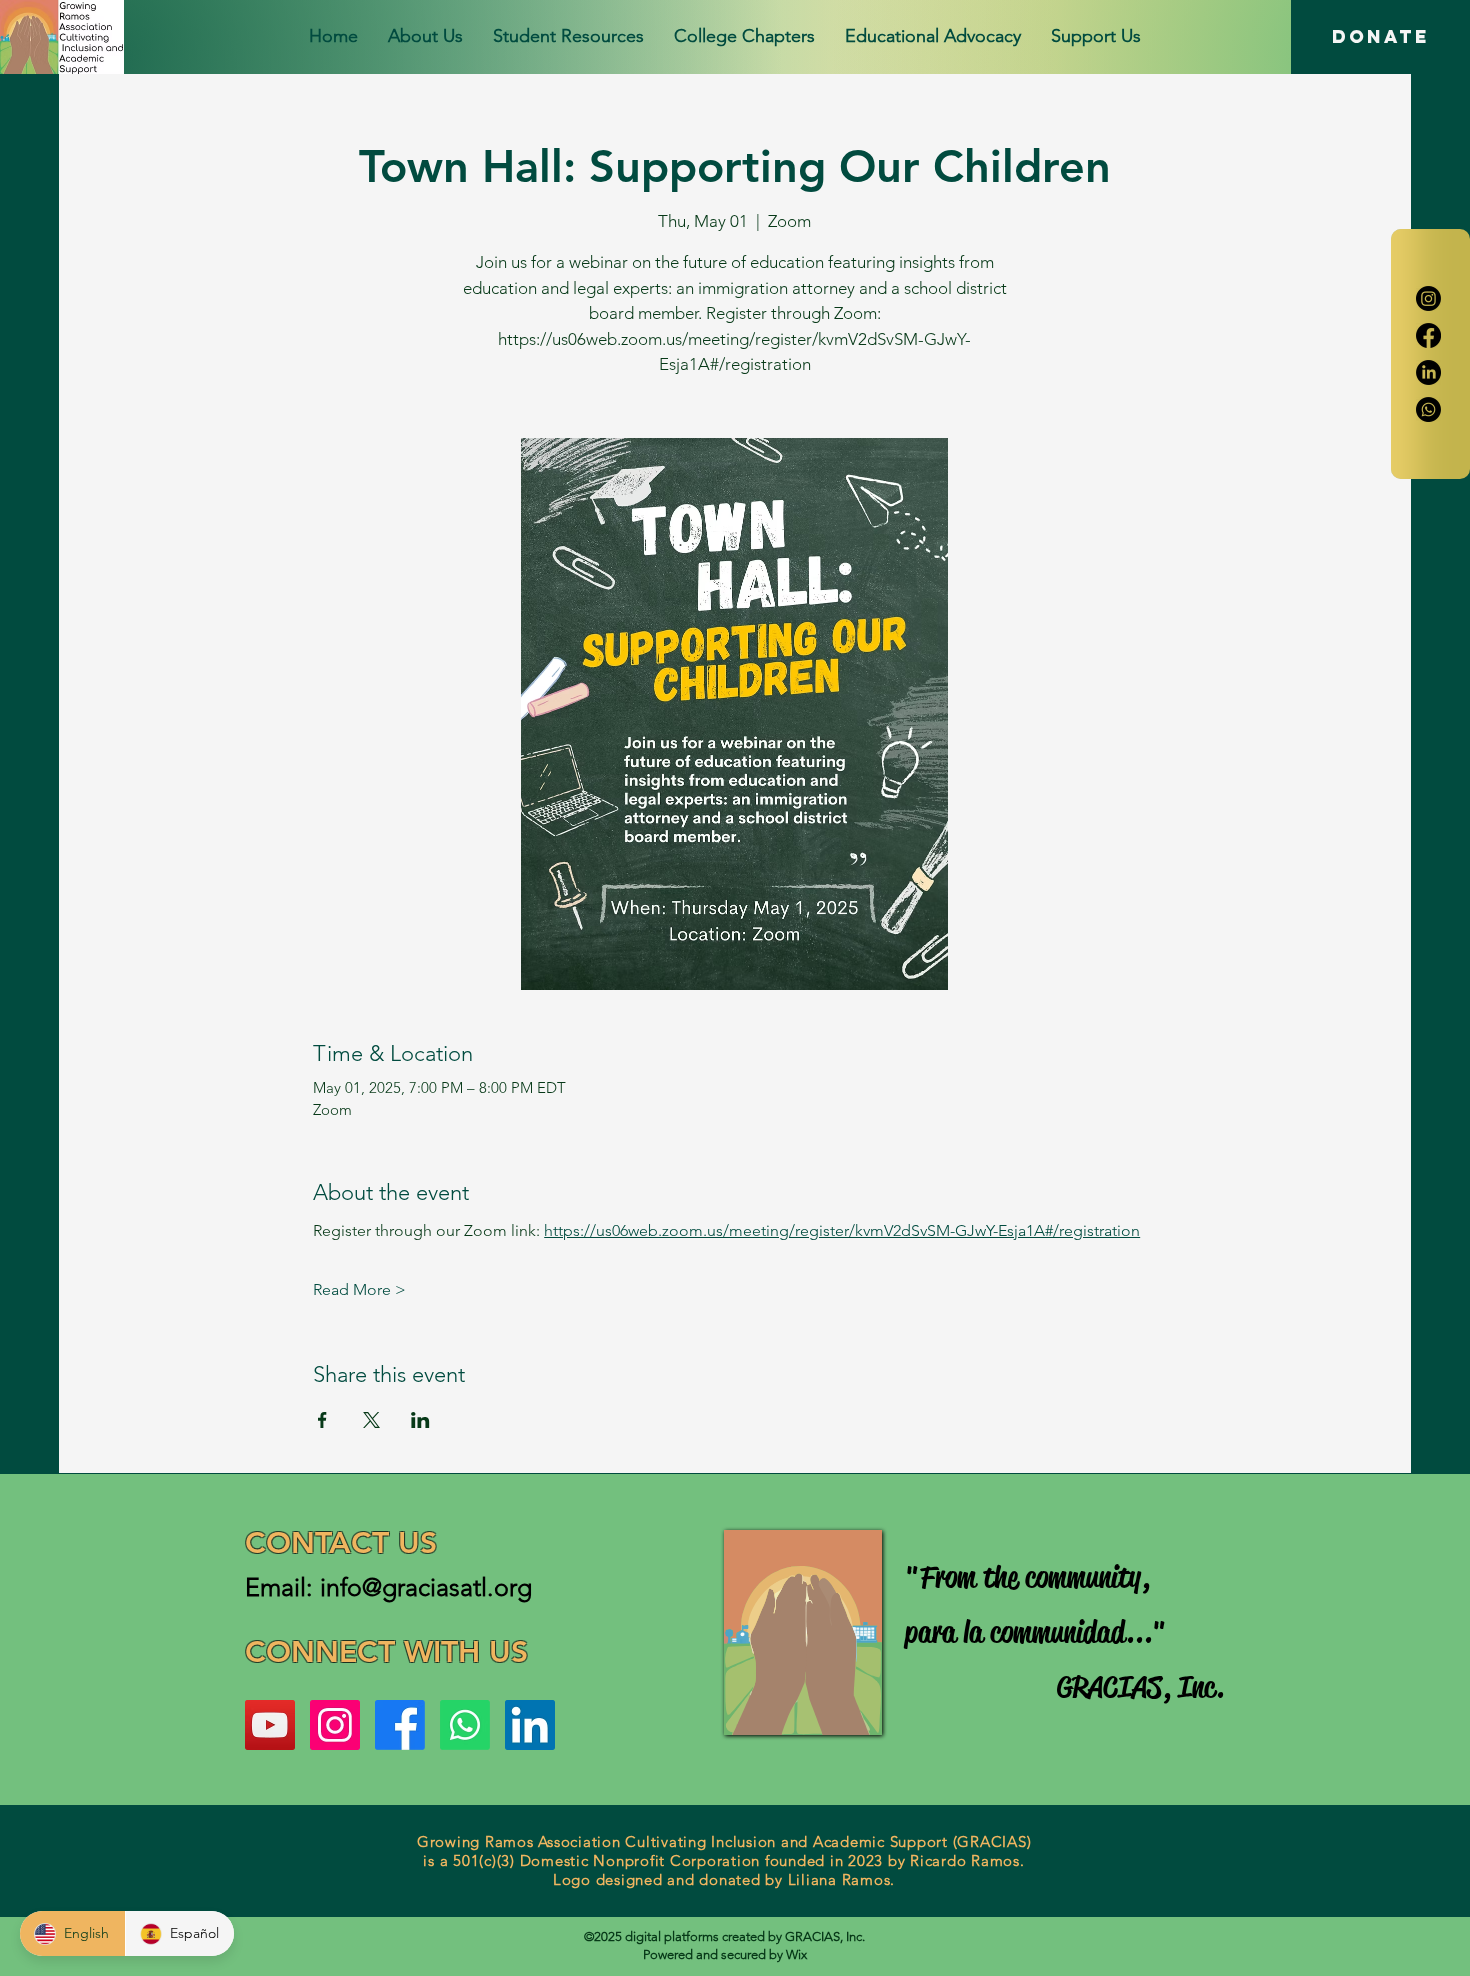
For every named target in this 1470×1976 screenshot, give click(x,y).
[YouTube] (270, 1725)
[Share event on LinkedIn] (420, 1420)
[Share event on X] (371, 1420)
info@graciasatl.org (426, 1587)
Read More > (359, 1289)
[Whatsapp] (1428, 409)
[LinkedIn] (1428, 372)
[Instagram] (1428, 298)
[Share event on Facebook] (322, 1420)
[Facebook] (1428, 335)
